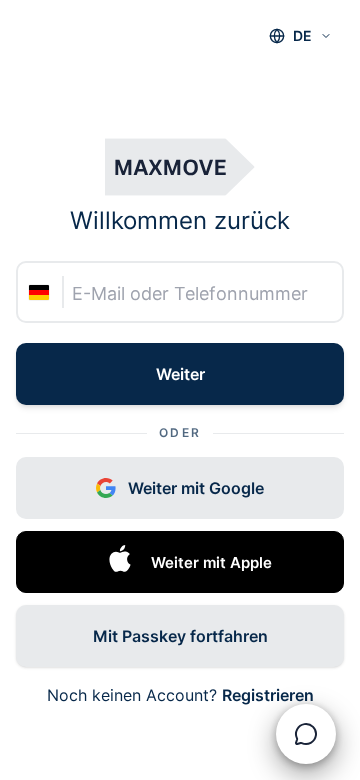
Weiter (180, 374)
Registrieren (268, 695)
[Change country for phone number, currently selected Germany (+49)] (41, 293)
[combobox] (300, 36)
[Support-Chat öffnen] (306, 734)
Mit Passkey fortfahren (180, 636)
